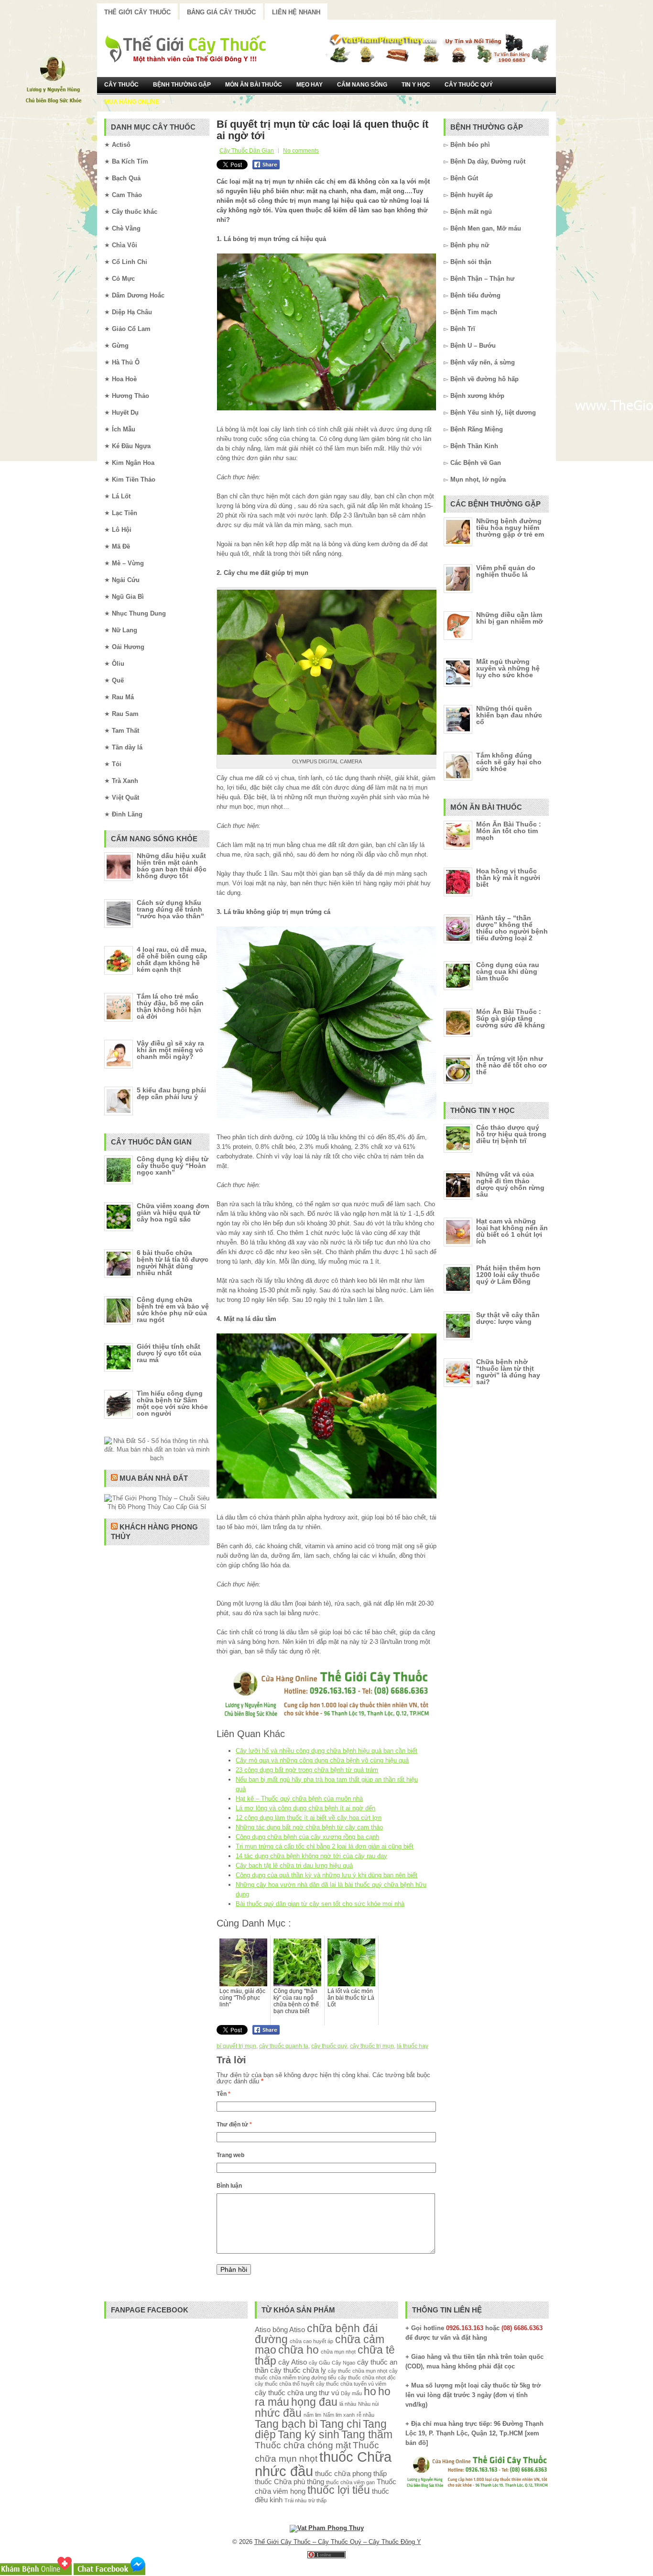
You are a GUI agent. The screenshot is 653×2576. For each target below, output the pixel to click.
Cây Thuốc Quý (469, 85)
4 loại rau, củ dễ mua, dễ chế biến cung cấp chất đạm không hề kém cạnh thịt (172, 959)
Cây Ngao (343, 2363)
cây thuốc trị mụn (372, 2046)
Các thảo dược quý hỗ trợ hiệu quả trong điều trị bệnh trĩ (511, 1134)
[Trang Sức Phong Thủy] (326, 1718)
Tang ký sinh (309, 2435)
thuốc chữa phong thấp (351, 2473)
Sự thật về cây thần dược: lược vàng (508, 1318)
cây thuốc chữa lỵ (298, 2370)
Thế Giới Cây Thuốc (137, 12)
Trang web (230, 2155)
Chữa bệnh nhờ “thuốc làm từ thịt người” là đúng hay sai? (508, 1372)
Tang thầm (367, 2435)
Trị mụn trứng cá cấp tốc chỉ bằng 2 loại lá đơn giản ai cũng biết (325, 1846)
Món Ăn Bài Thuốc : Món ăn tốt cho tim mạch (509, 831)
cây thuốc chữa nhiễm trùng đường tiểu (326, 2374)
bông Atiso (289, 2329)
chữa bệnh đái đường (316, 2334)
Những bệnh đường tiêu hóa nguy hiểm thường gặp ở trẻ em (510, 528)
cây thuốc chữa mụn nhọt (358, 2371)
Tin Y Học (416, 85)
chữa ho (299, 2350)
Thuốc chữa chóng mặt (303, 2445)
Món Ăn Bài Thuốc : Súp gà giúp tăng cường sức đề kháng (511, 1018)
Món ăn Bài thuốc (254, 85)
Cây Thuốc (121, 85)
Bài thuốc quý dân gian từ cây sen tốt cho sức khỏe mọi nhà (320, 1904)
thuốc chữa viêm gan (350, 2482)
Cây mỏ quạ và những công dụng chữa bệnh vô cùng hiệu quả (322, 1760)
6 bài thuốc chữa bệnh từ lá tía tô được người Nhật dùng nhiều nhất (173, 1263)
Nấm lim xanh (339, 2415)
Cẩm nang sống (362, 85)
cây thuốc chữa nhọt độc (367, 2378)
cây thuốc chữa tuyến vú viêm (351, 2384)
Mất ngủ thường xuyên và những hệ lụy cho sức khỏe (508, 668)
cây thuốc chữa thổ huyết (284, 2384)
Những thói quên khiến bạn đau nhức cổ (509, 715)
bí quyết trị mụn (236, 2046)
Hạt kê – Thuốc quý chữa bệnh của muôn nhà (299, 1799)
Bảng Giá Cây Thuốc (221, 12)
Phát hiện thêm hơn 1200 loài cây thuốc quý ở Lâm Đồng (508, 1275)
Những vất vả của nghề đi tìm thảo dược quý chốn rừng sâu (510, 1184)
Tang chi (340, 2424)
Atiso (263, 2329)
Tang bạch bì (286, 2424)
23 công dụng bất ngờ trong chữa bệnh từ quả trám (307, 1770)
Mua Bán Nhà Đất (154, 1478)
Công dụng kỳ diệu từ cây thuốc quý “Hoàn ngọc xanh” (173, 1166)
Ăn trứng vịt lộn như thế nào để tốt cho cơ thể (512, 1065)
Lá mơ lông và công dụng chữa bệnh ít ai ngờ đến (305, 1808)
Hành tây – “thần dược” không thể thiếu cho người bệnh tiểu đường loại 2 (512, 928)
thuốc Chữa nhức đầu (323, 2464)
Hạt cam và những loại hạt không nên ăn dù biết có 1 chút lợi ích (512, 1231)
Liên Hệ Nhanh (296, 12)
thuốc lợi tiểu (339, 2490)
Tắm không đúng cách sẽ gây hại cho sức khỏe (509, 762)
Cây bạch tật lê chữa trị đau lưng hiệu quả (294, 1866)
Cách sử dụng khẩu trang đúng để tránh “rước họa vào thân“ (170, 909)
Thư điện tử (234, 2125)
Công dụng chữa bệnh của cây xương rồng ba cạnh (307, 1837)
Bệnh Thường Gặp (182, 85)
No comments (301, 151)
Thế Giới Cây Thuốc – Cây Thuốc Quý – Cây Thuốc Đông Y (338, 2542)
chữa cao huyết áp (311, 2341)
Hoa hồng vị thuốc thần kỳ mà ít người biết (508, 878)
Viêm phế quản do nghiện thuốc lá (506, 571)
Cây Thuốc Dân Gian (247, 151)
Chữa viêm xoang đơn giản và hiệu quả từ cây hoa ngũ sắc (173, 1212)
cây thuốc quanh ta (284, 2046)
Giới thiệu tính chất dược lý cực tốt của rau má (169, 1353)
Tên (223, 2094)
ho (370, 2392)
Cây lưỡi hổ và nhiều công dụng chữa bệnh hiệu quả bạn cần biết (326, 1751)
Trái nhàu (295, 2500)
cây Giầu (319, 2363)
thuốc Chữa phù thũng (289, 2482)
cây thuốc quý (329, 2046)
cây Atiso (293, 2362)
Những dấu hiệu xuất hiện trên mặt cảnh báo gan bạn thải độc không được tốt (172, 866)
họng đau (314, 2402)
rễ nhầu (365, 2415)
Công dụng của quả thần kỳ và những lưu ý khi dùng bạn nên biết (326, 1875)
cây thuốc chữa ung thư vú (297, 2393)
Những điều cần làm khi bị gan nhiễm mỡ (510, 618)
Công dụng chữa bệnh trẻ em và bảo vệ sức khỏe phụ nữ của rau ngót (173, 1310)
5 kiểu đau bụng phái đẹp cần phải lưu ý (171, 1093)
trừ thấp (317, 2500)
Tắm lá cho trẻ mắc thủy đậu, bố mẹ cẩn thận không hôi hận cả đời (170, 1006)
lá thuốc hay (413, 2046)
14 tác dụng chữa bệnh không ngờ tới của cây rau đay (311, 1856)
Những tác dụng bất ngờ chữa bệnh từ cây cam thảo (309, 1827)
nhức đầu (278, 2413)
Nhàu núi (368, 2404)
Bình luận (229, 2186)
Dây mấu (351, 2393)
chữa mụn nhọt (338, 2352)
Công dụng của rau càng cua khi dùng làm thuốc (508, 971)
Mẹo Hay (310, 85)
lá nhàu (348, 2404)
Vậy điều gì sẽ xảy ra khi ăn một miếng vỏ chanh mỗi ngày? (170, 1050)
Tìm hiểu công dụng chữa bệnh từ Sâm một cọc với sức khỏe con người (172, 1403)
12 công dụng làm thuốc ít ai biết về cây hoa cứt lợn (309, 1818)
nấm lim (312, 2415)
